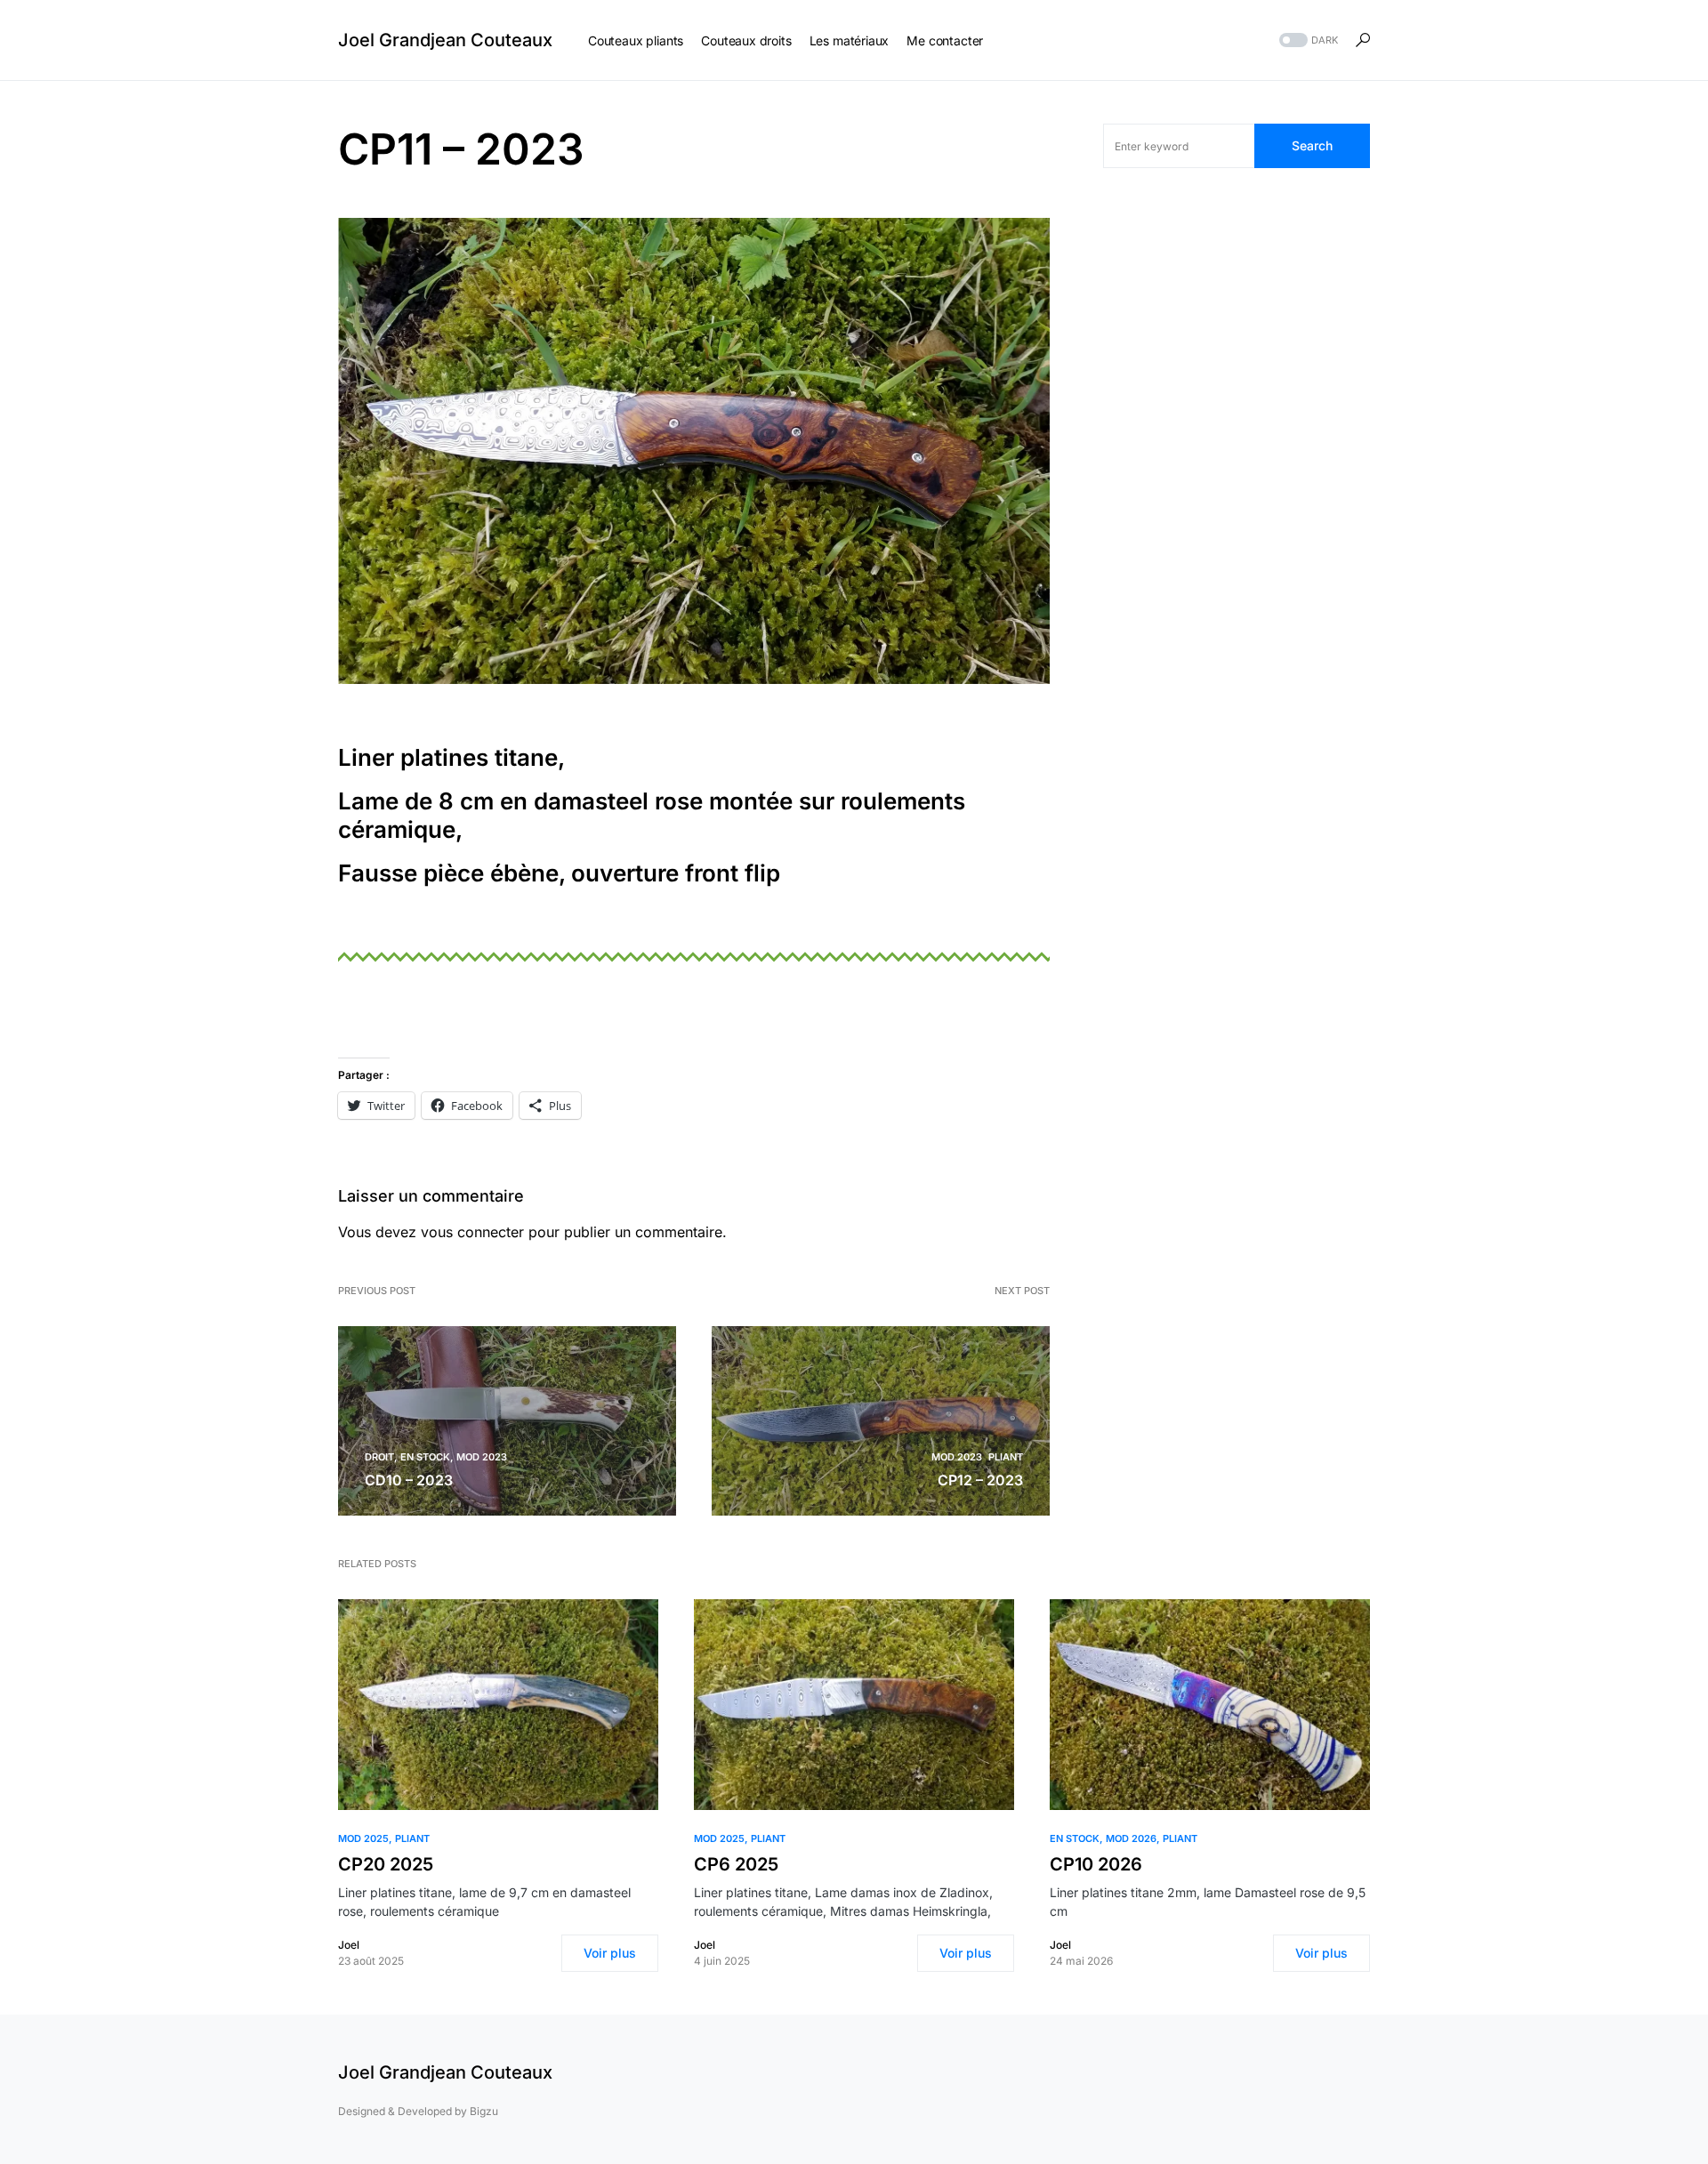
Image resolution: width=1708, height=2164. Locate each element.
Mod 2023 (482, 1457)
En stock (425, 1457)
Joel (349, 1945)
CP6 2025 (736, 1864)
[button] (1307, 40)
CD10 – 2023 (409, 1480)
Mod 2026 (1131, 1838)
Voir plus (610, 1953)
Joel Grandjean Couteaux (445, 40)
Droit (379, 1457)
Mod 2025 (363, 1838)
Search (1312, 145)
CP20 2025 (386, 1864)
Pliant (1006, 1457)
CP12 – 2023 (980, 1480)
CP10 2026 (1096, 1864)
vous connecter (472, 1232)
